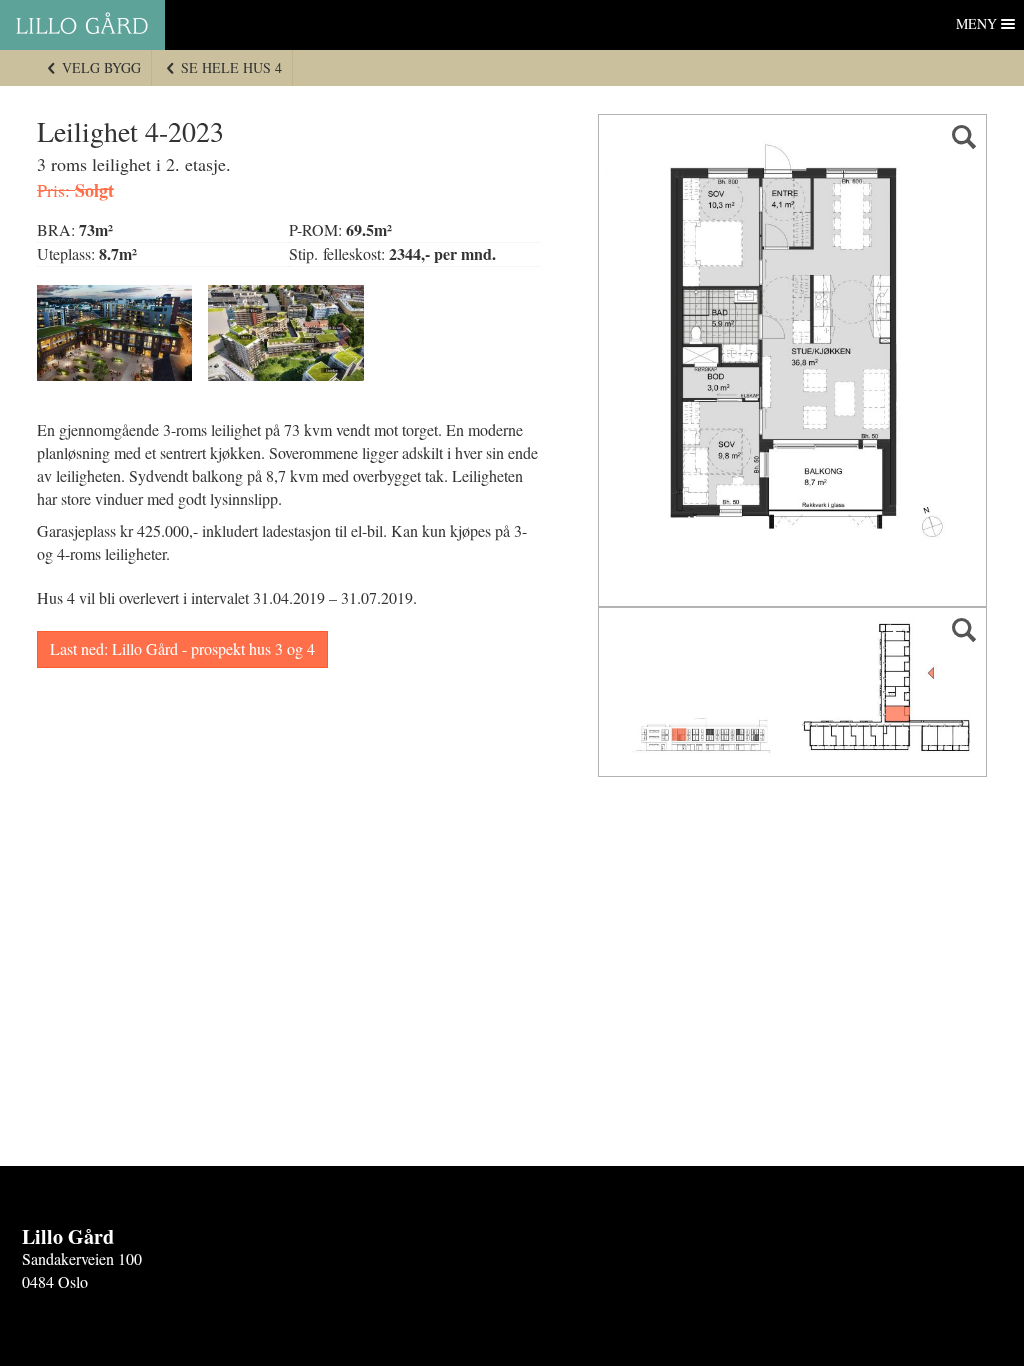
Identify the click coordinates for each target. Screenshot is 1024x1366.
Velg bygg (99, 67)
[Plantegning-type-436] (793, 360)
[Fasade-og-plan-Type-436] (793, 692)
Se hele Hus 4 (229, 67)
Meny (976, 23)
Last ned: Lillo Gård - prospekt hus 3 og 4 (182, 648)
